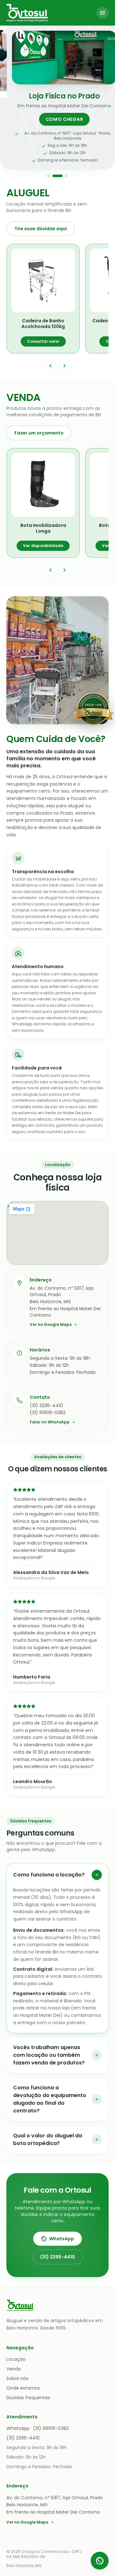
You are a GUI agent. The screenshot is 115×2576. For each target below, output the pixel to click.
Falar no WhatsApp (50, 1422)
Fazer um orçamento (39, 433)
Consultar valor (43, 341)
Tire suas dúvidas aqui (41, 229)
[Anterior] (50, 366)
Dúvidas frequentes (28, 2398)
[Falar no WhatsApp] (100, 2561)
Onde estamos (23, 2388)
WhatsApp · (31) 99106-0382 (38, 2428)
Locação (16, 2359)
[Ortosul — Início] (27, 13)
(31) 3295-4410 (58, 2257)
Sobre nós (17, 2378)
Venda (14, 2369)
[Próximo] (65, 366)
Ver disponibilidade (43, 546)
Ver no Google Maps (51, 1325)
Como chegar (57, 119)
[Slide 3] (66, 176)
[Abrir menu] (103, 13)
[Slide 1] (49, 176)
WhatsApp (62, 2239)
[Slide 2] (57, 176)
